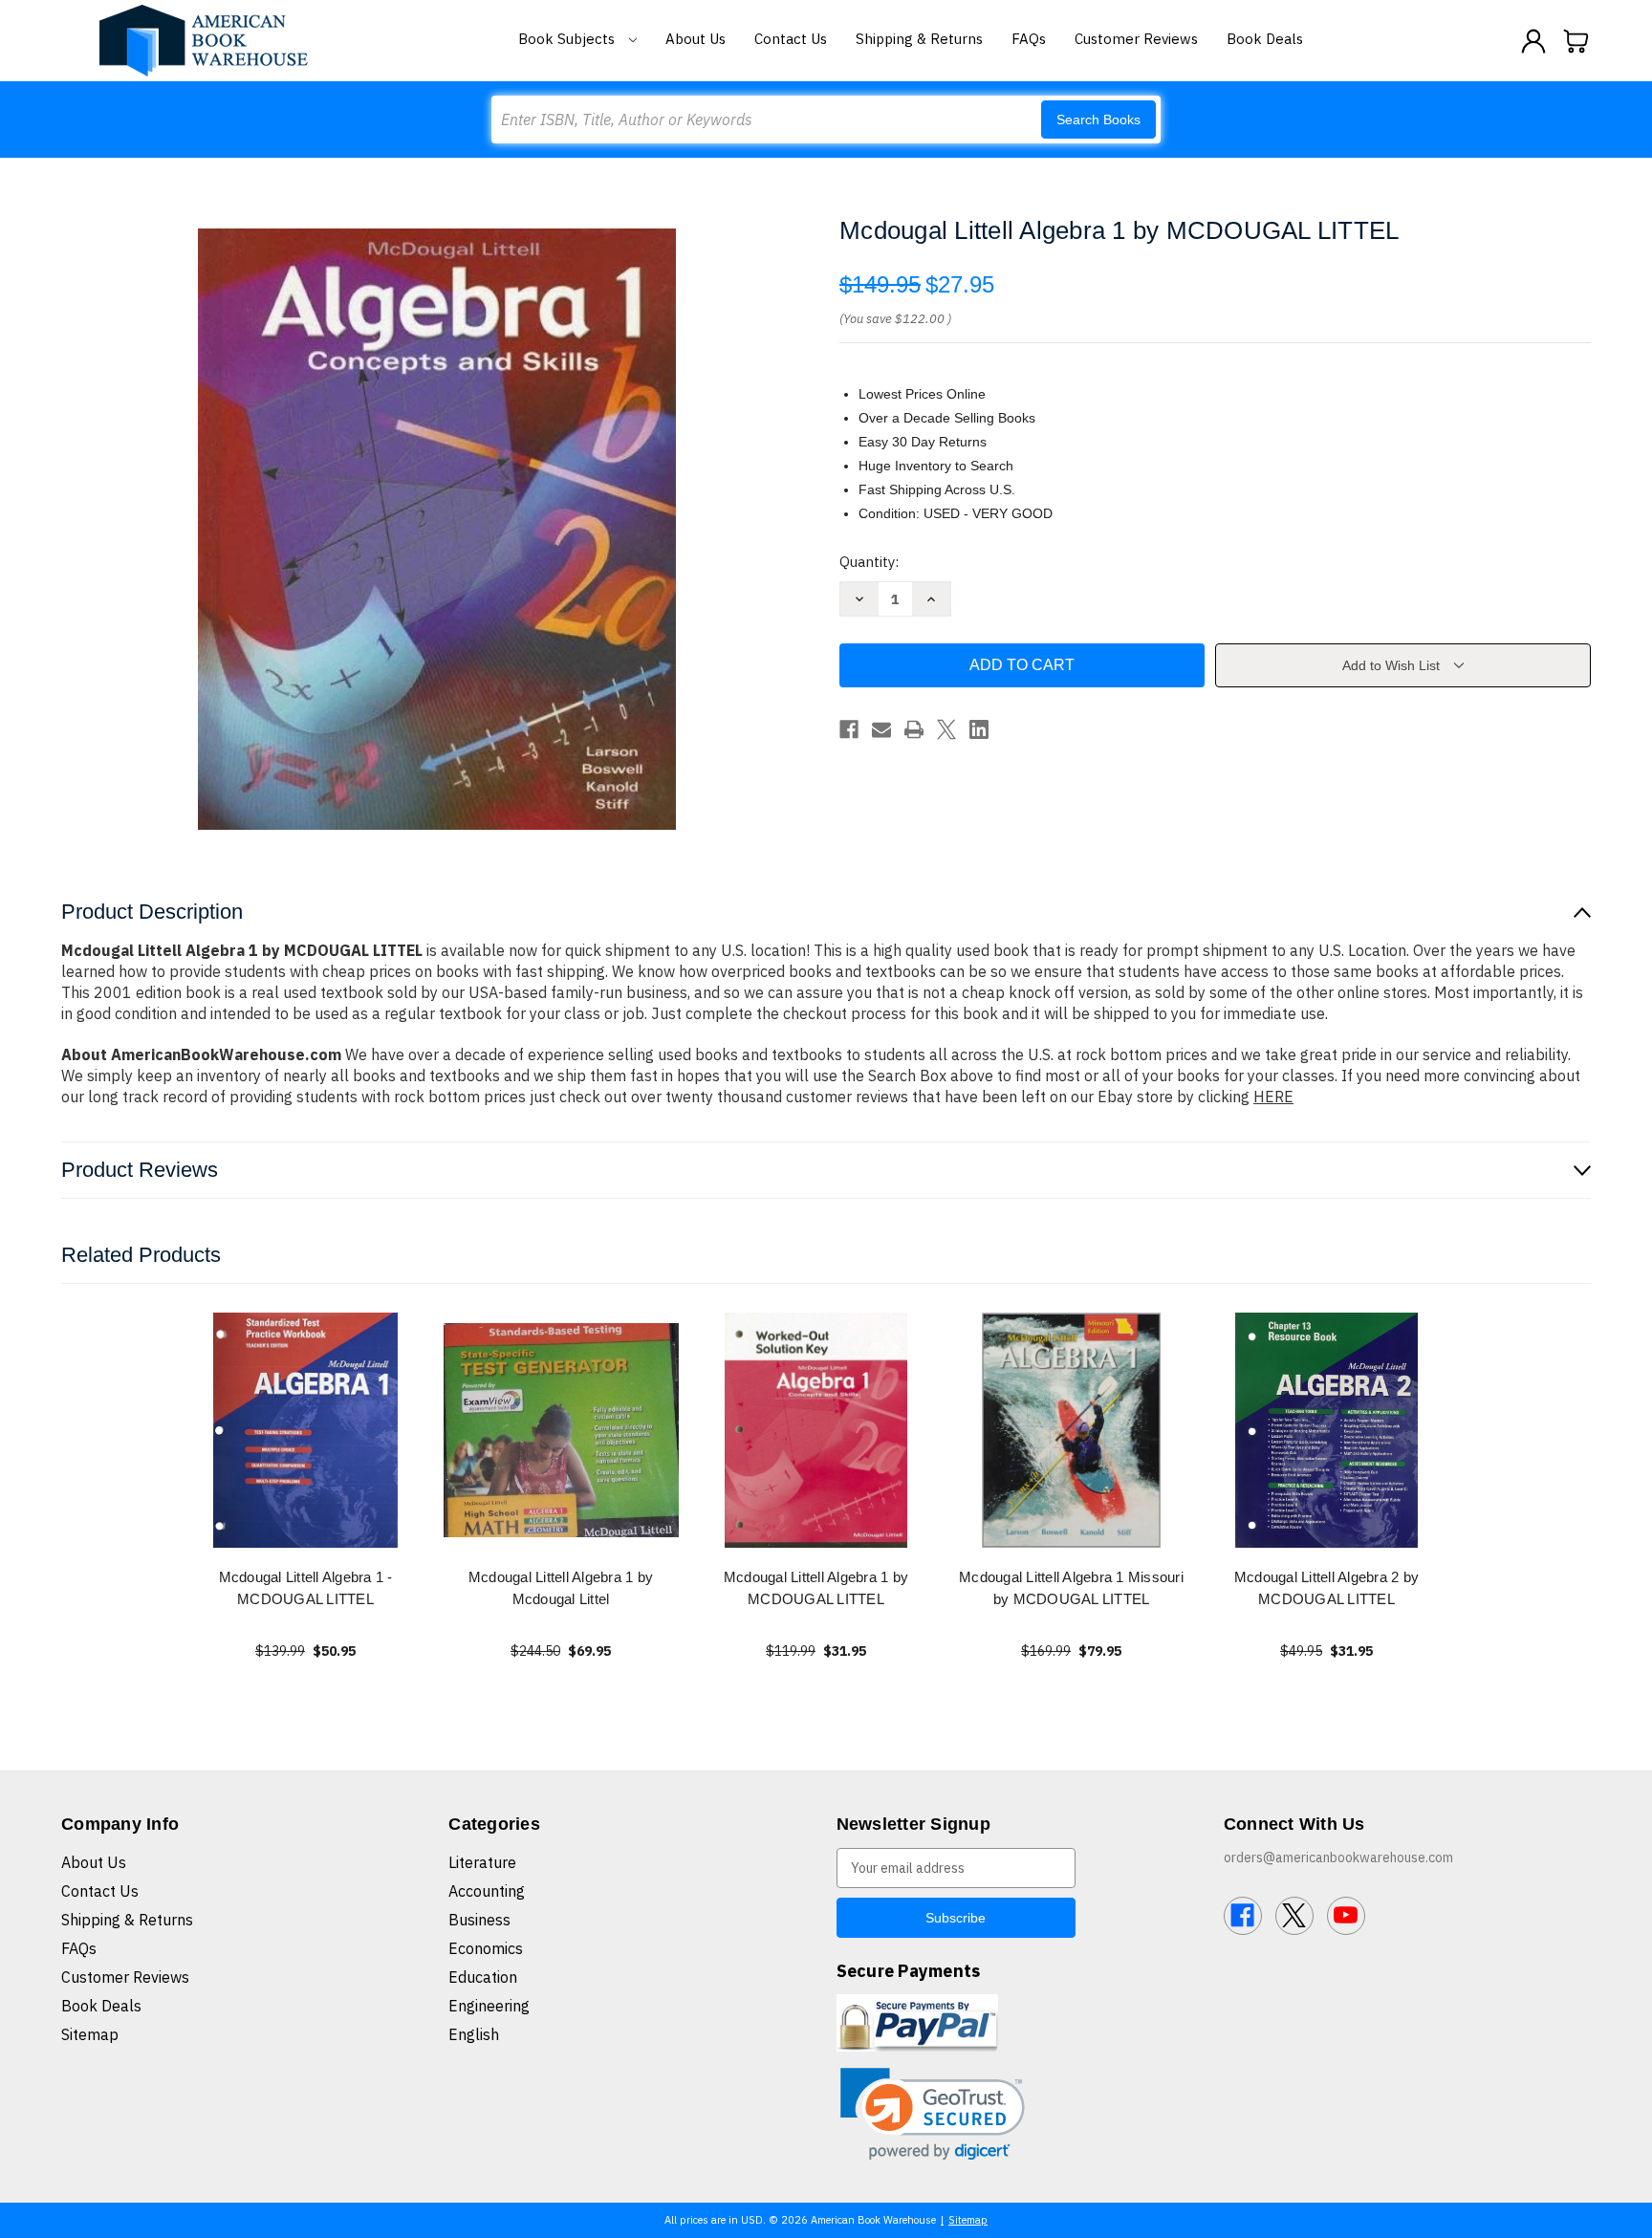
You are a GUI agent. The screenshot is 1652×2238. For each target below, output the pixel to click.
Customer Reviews (1136, 39)
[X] (946, 729)
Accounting (487, 1891)
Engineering (489, 2006)
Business (479, 1920)
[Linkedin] (979, 729)
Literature (482, 1862)
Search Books (1098, 120)
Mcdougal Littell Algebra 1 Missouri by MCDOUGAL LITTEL (1071, 1588)
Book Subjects (568, 39)
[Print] (914, 729)
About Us (696, 39)
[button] (933, 2114)
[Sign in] (1533, 41)
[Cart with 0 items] (1576, 41)
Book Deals (1265, 39)
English (474, 2034)
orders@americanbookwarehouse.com (1338, 1858)
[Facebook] (849, 729)
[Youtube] (1346, 1916)
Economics (486, 1948)
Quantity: (869, 562)
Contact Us (791, 39)
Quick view (306, 1430)
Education (483, 1977)
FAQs (1029, 39)
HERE (1273, 1097)
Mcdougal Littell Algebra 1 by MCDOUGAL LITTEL (816, 1588)
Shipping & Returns (919, 39)
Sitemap (90, 2034)
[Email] (881, 729)
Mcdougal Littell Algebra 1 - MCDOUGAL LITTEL (306, 1588)
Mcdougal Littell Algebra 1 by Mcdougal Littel (561, 1588)
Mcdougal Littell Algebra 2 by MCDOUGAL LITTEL (1326, 1588)
